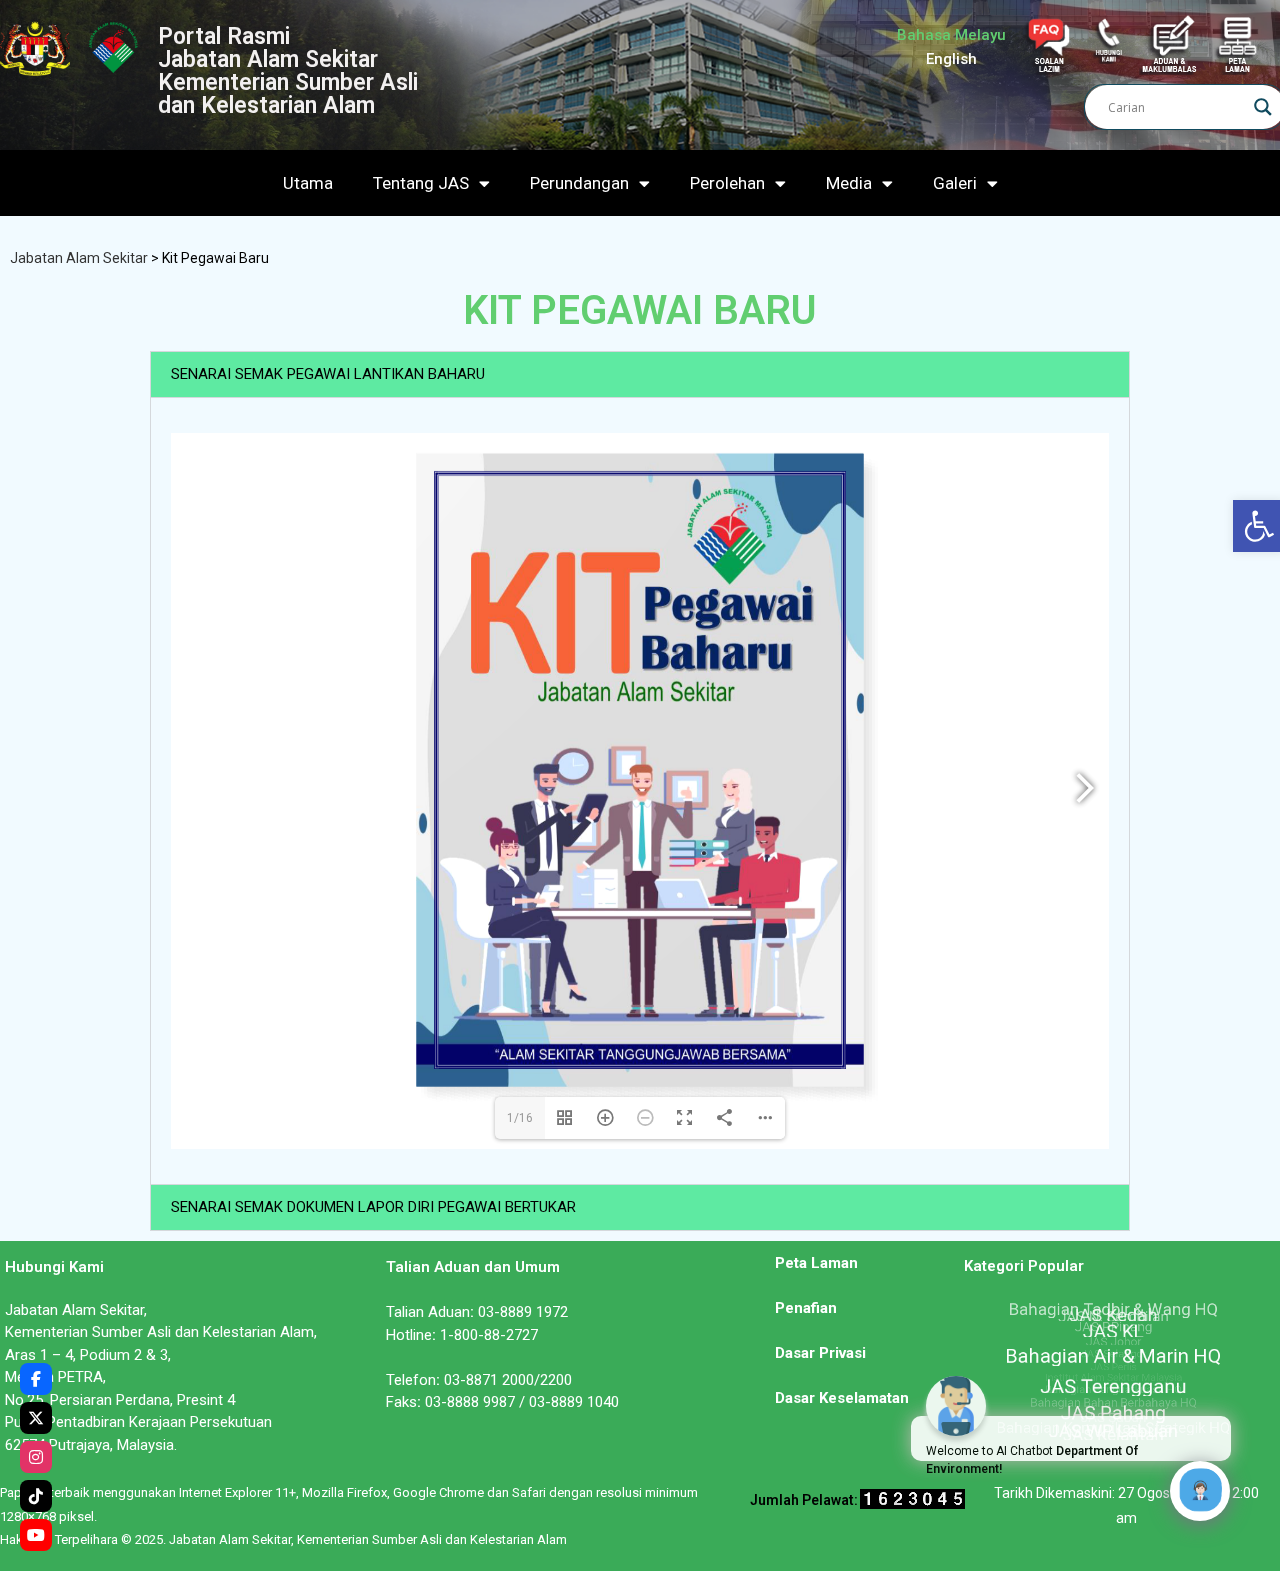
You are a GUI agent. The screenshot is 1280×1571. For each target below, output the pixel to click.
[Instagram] (36, 1457)
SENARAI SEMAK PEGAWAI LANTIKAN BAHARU (328, 374)
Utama (308, 183)
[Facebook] (36, 1379)
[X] (36, 1418)
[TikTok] (36, 1496)
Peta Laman (816, 1263)
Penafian (806, 1308)
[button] (640, 374)
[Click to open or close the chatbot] (1200, 1491)
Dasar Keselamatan (842, 1398)
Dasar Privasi (820, 1353)
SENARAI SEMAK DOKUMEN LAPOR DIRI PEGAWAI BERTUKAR (373, 1207)
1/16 (520, 1118)
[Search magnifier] (1263, 107)
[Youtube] (36, 1535)
